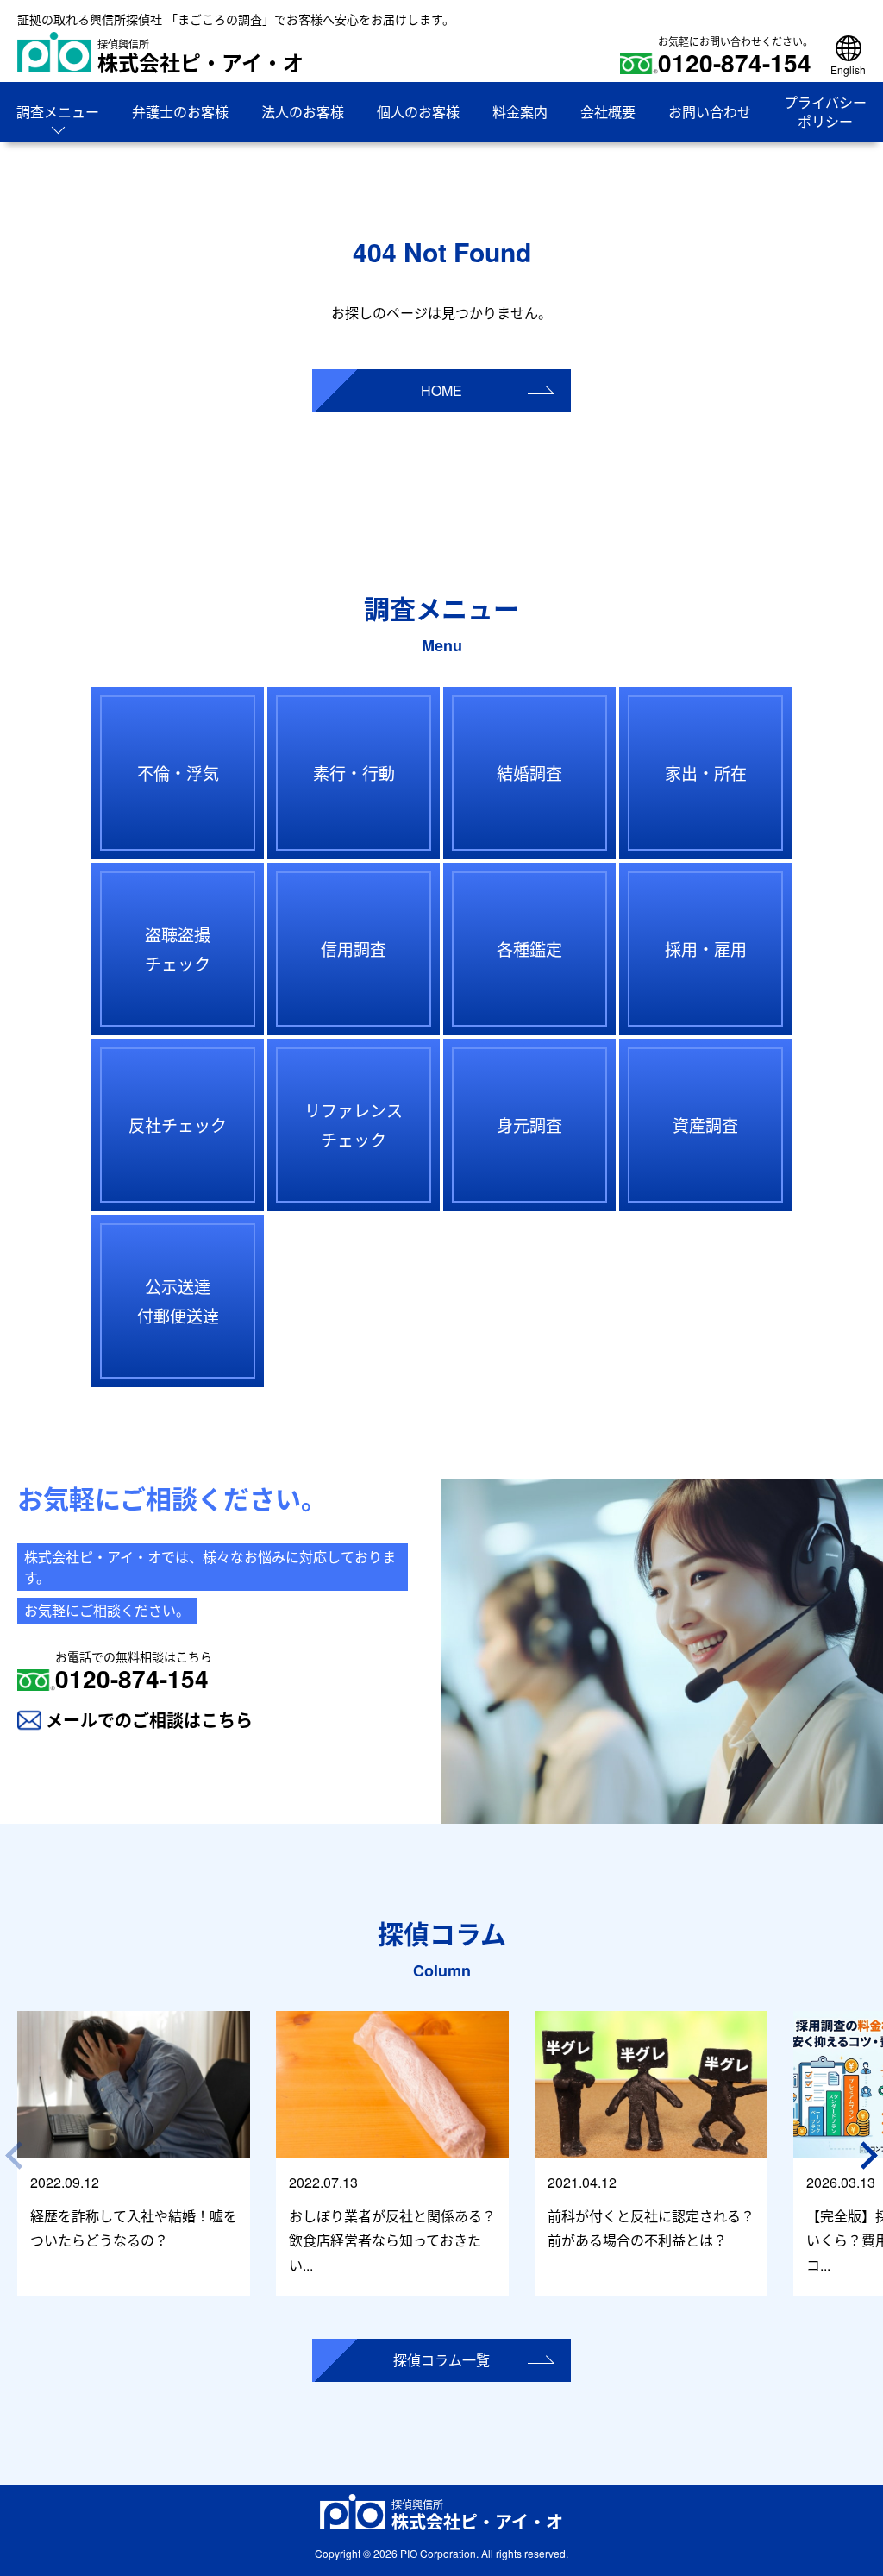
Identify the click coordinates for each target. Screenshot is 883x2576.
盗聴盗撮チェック (178, 949)
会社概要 (608, 112)
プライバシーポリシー (825, 112)
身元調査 (529, 1125)
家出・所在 (706, 773)
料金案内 (520, 112)
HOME (441, 390)
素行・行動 (354, 773)
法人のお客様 (303, 112)
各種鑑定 (529, 949)
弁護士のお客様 (180, 112)
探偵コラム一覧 (441, 2360)
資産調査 (705, 1125)
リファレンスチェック (354, 1125)
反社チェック (178, 1125)
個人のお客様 (418, 112)
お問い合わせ (710, 112)
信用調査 (354, 949)
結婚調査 (529, 773)
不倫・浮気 (178, 773)
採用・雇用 (706, 949)
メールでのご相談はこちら (149, 1720)
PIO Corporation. (439, 2553)
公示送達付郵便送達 (178, 1301)
